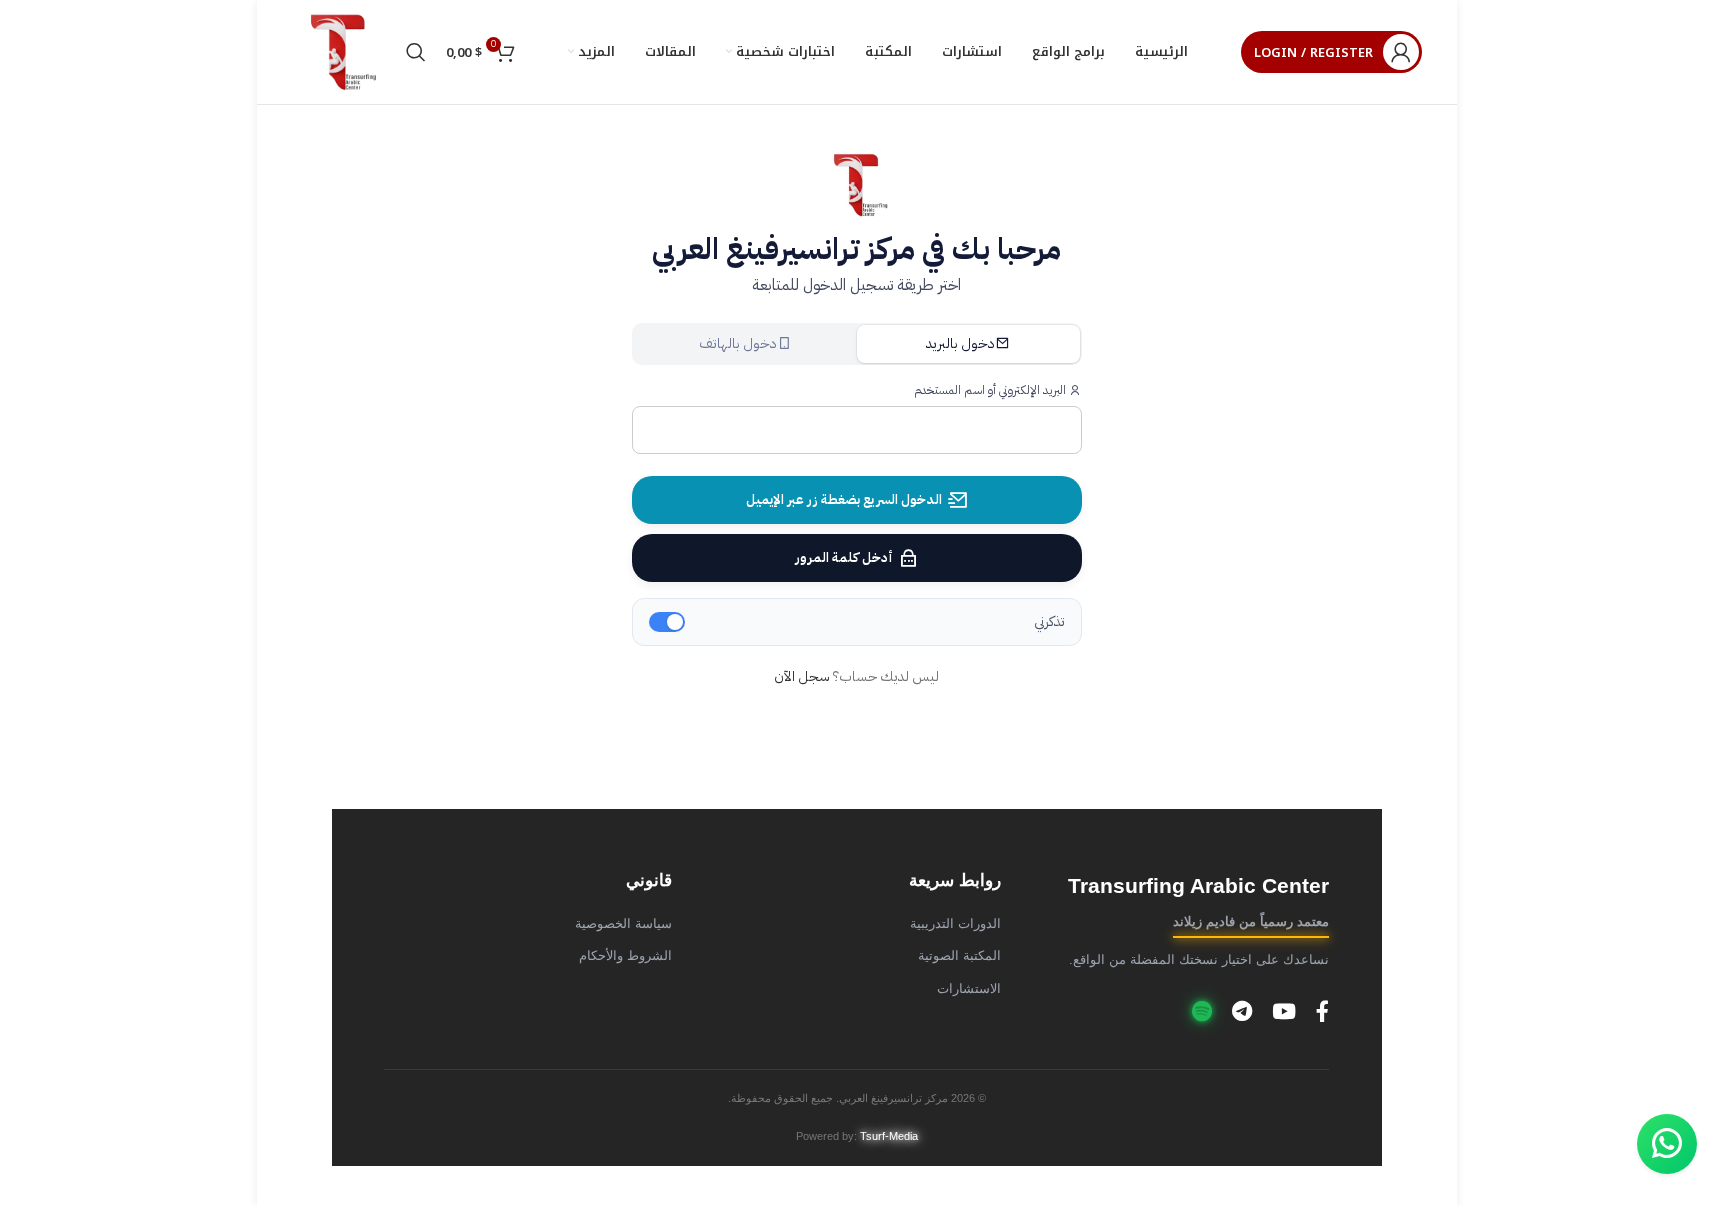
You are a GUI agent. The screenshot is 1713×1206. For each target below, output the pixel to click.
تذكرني (1049, 621)
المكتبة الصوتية (959, 956)
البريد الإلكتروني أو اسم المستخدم (991, 390)
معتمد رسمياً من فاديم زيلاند (1251, 922)
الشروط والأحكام (625, 956)
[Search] (416, 52)
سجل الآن (802, 676)
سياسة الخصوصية (623, 924)
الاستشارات (969, 989)
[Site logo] (339, 51)
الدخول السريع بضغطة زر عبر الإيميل (844, 499)
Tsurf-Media (889, 1136)
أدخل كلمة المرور (844, 557)
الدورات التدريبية (955, 924)
